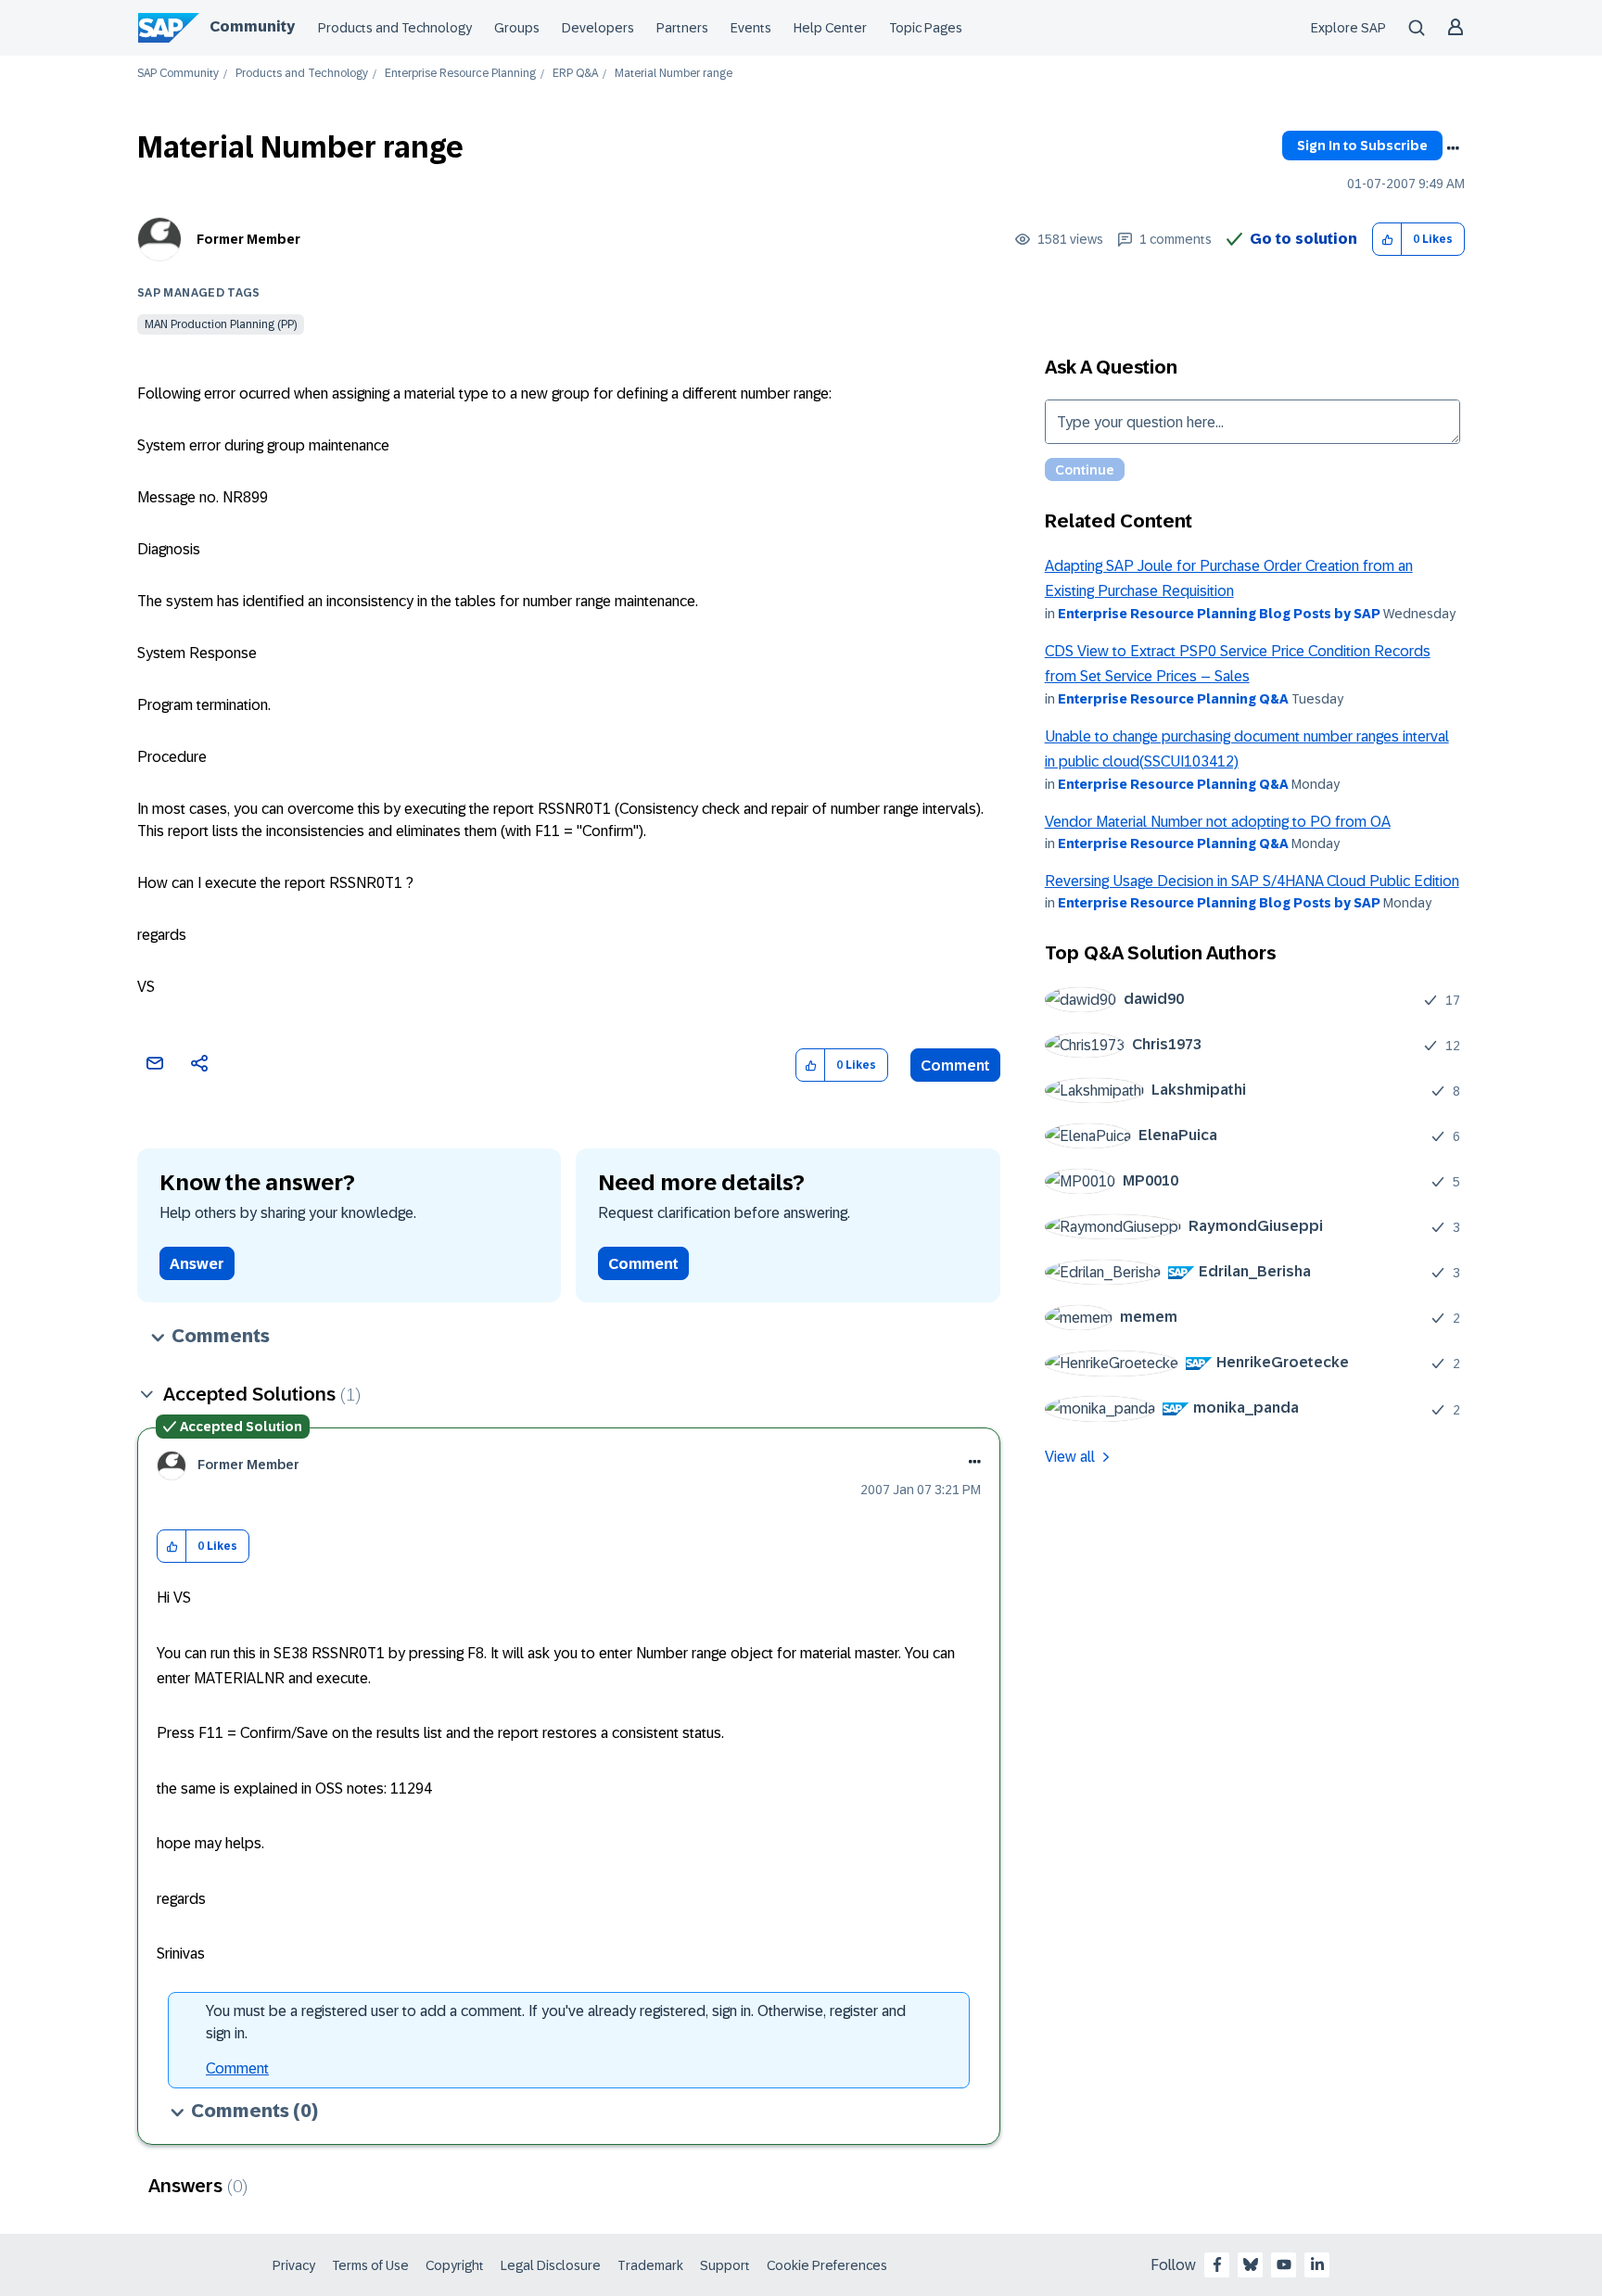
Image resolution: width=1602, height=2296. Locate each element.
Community (252, 26)
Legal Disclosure (551, 2265)
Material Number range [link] (674, 74)
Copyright (455, 2265)
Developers (598, 28)
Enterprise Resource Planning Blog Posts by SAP (1219, 614)
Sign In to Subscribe (1362, 146)
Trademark (650, 2265)
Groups (517, 28)
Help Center (830, 28)
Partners (682, 28)
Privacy (294, 2265)
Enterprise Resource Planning (460, 74)
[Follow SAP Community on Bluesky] (1251, 2264)
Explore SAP (1348, 28)
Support (725, 2265)
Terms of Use (370, 2265)
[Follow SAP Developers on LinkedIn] (1317, 2264)
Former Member (248, 239)
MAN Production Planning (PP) (221, 324)
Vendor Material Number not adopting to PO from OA (1218, 822)
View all (1070, 1457)
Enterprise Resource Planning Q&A (1173, 699)
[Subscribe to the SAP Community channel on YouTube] (1284, 2264)
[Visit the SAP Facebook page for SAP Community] (1217, 2264)
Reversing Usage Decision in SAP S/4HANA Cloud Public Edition (1252, 881)
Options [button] (1453, 148)
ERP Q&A (575, 74)
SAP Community (178, 74)
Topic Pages (926, 28)
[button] (1387, 240)
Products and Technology (395, 28)
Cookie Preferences (827, 2265)
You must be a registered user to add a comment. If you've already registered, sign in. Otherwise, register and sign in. (556, 2022)
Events (751, 28)
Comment (955, 1066)
